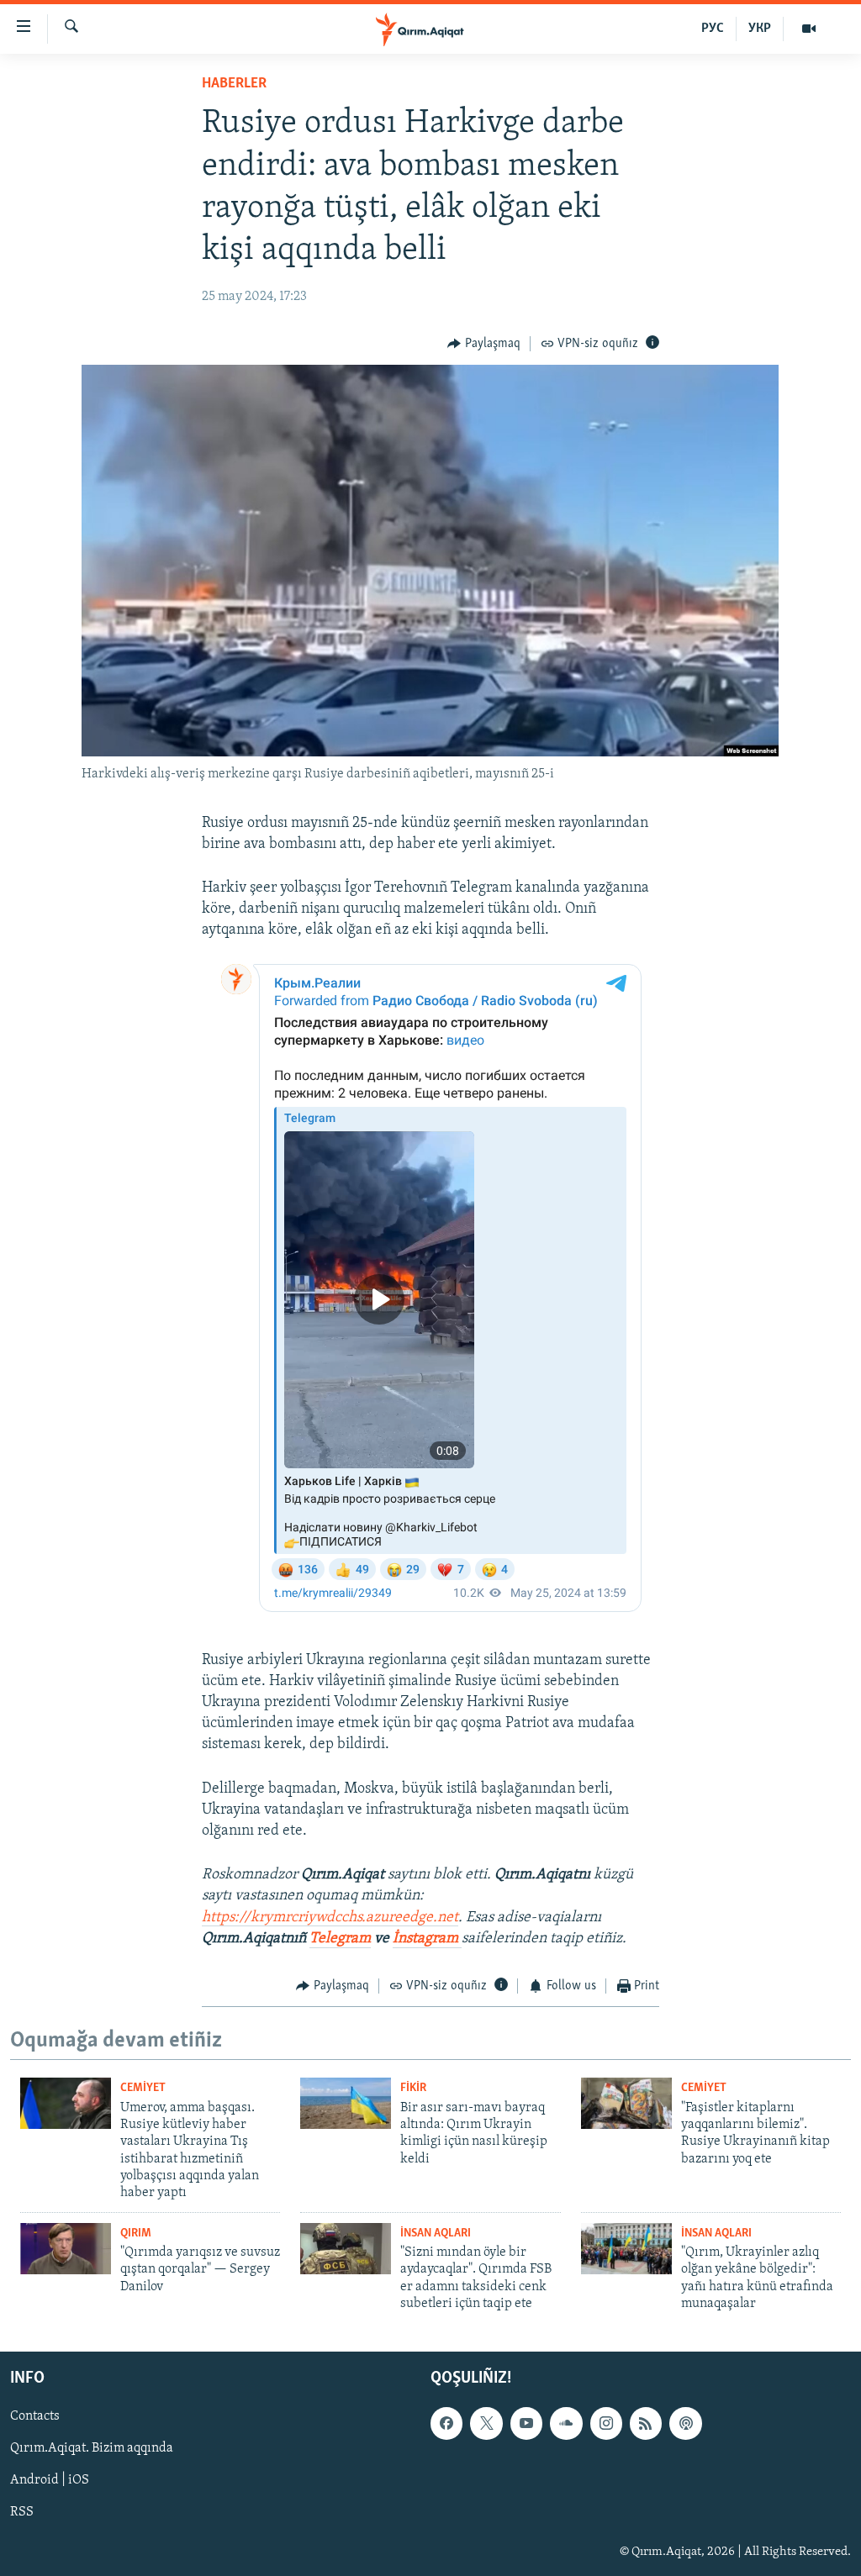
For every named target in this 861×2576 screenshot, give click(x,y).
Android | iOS (50, 2480)
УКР (760, 29)
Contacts (35, 2416)
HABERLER (234, 84)
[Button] (484, 344)
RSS (22, 2512)
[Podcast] (685, 2423)
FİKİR (413, 2088)
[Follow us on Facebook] (446, 2423)
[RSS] (646, 2423)
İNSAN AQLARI (436, 2234)
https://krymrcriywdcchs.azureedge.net (330, 1918)
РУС (713, 29)
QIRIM (136, 2234)
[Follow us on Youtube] (526, 2423)
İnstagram (427, 1939)
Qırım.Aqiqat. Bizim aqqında (92, 2448)
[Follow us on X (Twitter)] (486, 2423)
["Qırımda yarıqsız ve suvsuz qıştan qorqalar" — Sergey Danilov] (66, 2249)
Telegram (340, 1939)
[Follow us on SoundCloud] (566, 2423)
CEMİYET (143, 2088)
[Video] (809, 29)
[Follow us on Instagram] (606, 2423)
